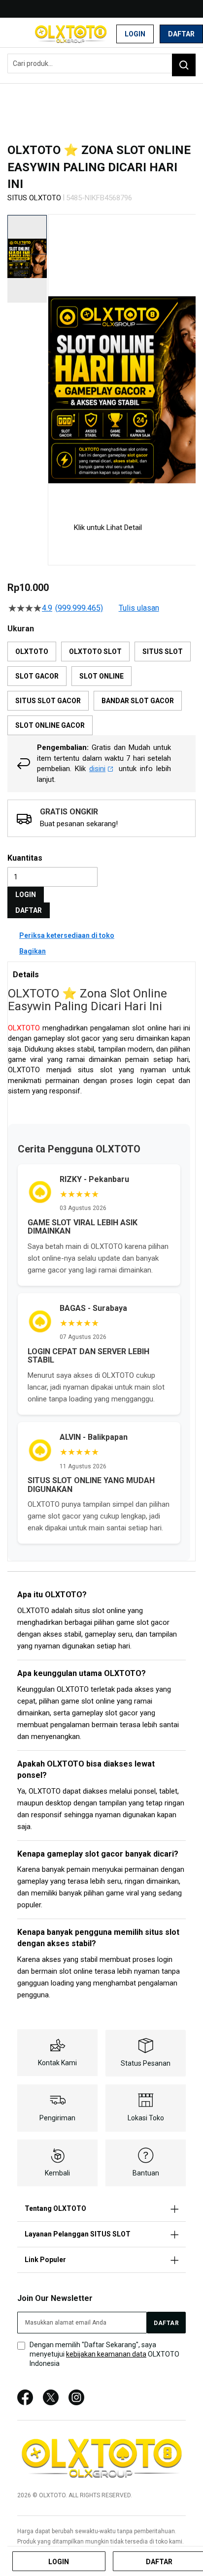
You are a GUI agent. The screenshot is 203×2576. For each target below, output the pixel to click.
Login (135, 34)
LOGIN (26, 895)
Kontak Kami (57, 2063)
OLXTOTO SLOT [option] (95, 652)
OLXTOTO (24, 1028)
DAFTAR (29, 910)
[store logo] (71, 34)
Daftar (181, 34)
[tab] (101, 974)
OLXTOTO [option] (32, 652)
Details (26, 975)
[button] (54, 360)
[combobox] (101, 63)
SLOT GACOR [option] (37, 676)
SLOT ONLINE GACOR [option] (50, 725)
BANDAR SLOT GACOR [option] (138, 701)
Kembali (57, 2173)
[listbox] (101, 688)
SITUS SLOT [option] (163, 652)
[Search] (184, 65)
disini (97, 769)
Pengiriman (57, 2118)
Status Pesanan (146, 2063)
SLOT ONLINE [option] (101, 676)
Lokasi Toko (146, 2118)
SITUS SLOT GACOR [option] (48, 701)
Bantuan (146, 2173)
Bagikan (33, 951)
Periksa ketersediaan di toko (67, 935)
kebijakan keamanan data (106, 2354)
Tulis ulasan (139, 608)
